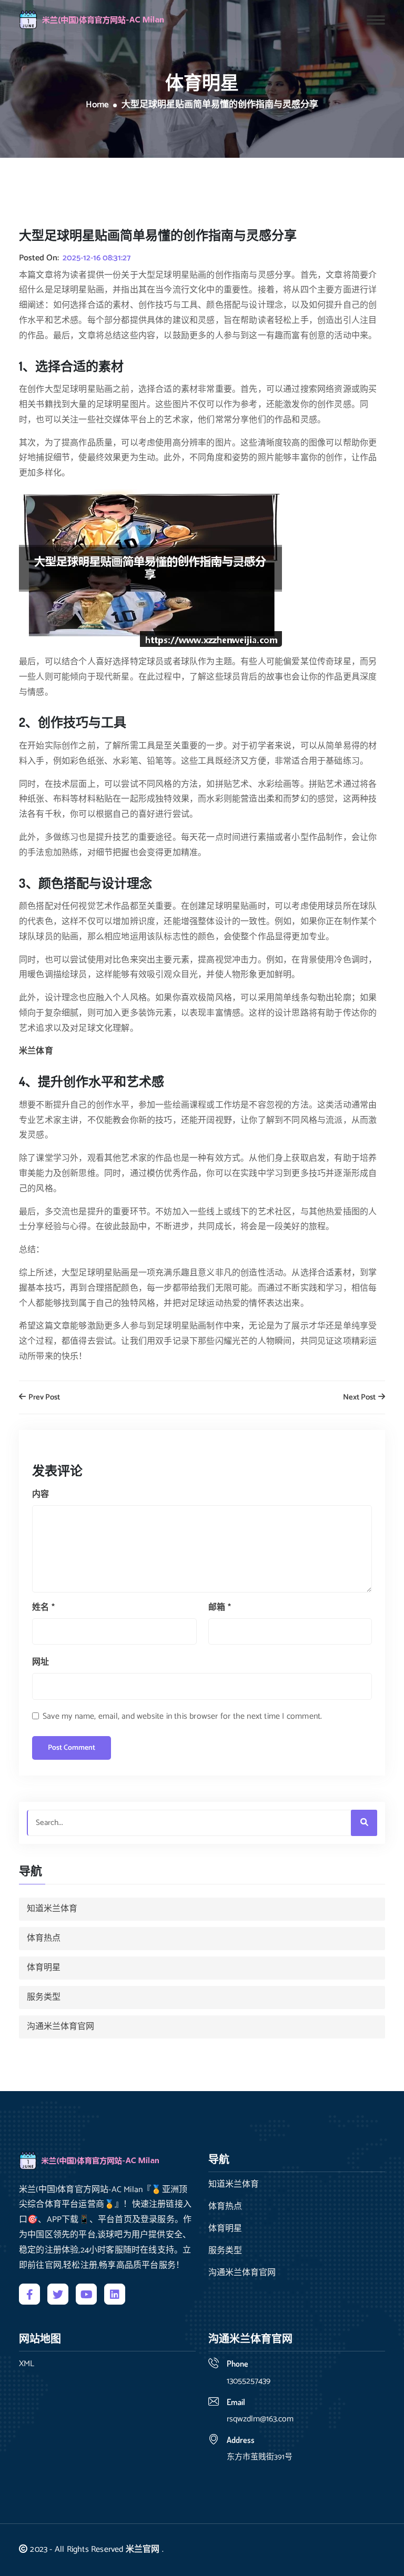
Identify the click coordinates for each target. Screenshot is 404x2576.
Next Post (360, 1398)
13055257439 (249, 2381)
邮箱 (220, 1608)
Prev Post (43, 1398)
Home (97, 105)
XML (27, 2364)
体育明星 (44, 1968)
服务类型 (44, 1997)
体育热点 (44, 1938)
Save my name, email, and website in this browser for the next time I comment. (182, 1716)
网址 (41, 1662)
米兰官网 (143, 2549)
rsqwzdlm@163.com (260, 2419)
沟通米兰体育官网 (60, 2027)
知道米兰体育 (52, 1909)
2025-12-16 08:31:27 (97, 258)
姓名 (43, 1608)
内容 (41, 1494)
